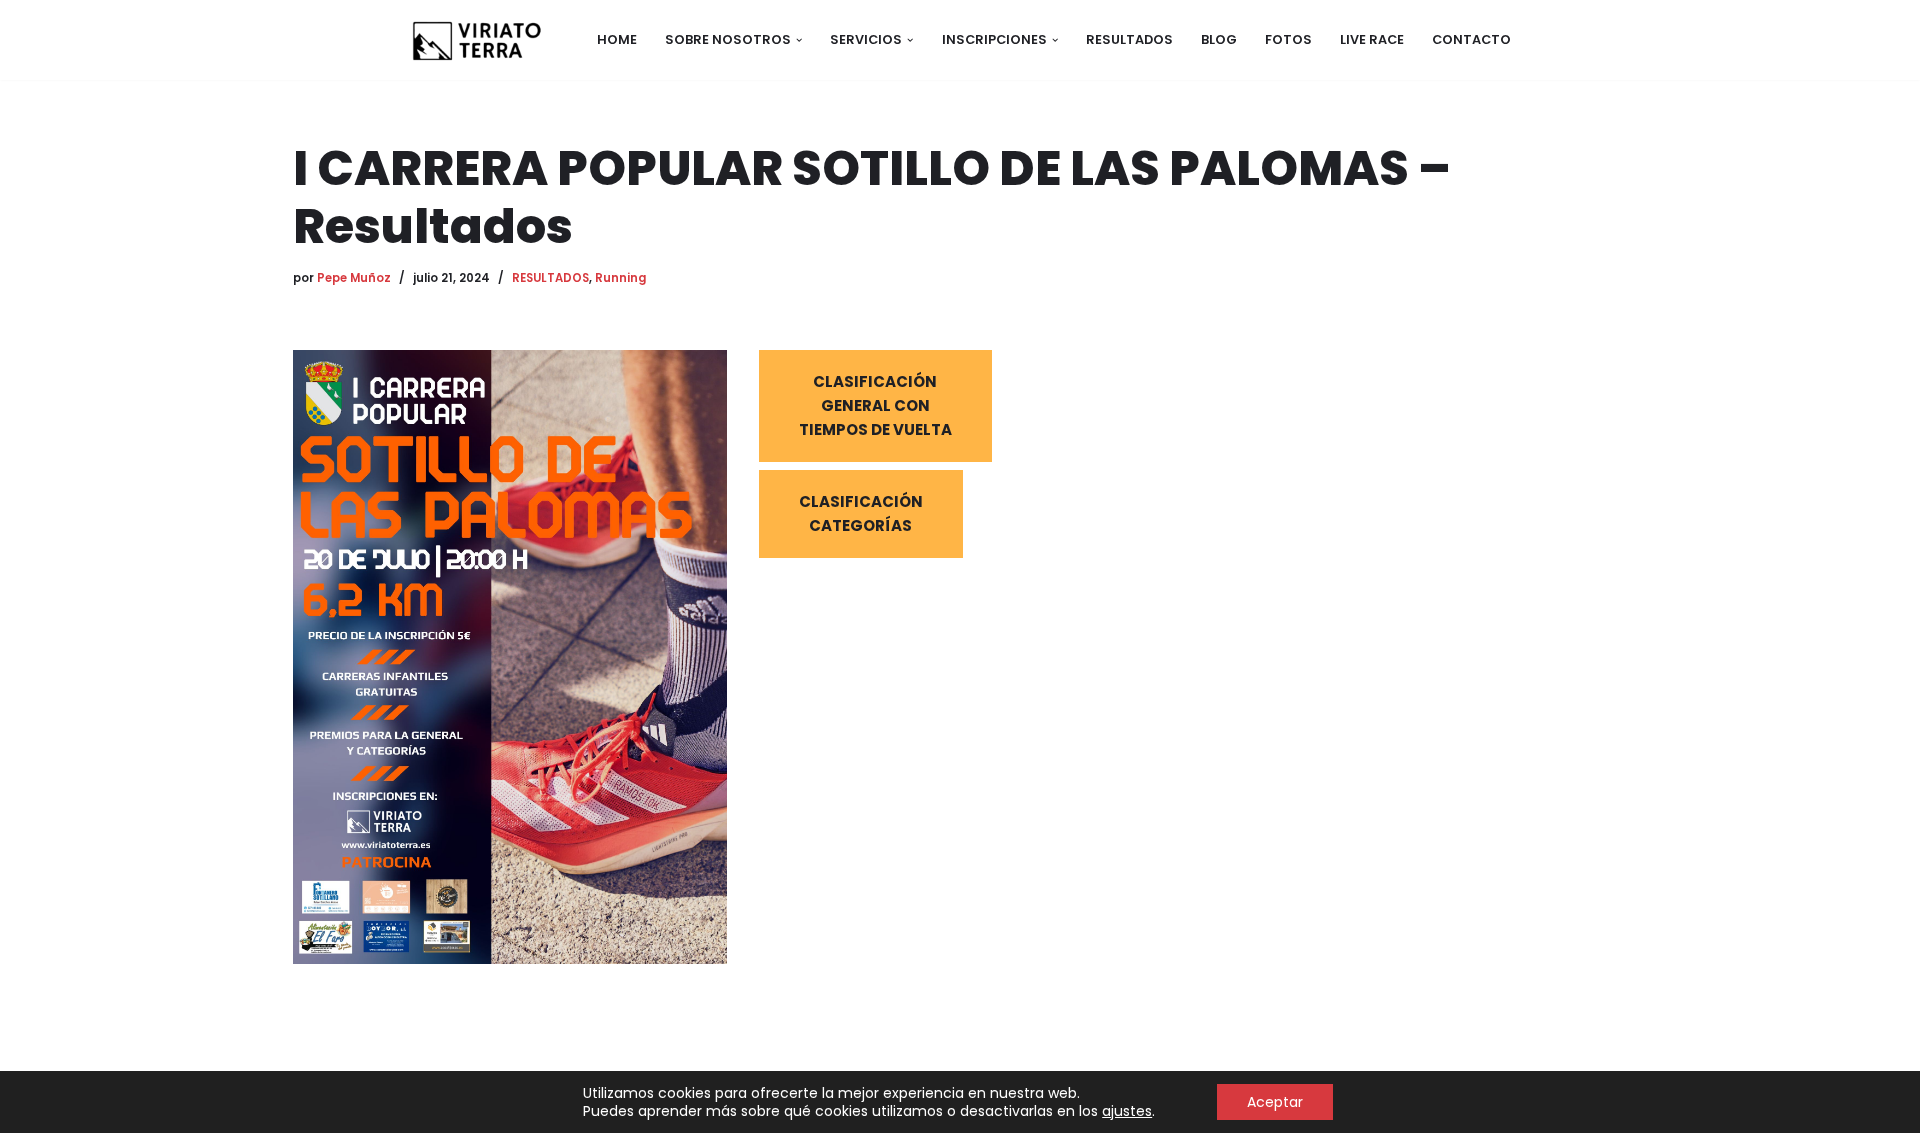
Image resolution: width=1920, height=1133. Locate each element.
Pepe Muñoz (354, 278)
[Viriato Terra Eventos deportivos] (475, 40)
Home (617, 39)
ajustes (1127, 1111)
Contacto (1471, 39)
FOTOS (1288, 39)
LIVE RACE (1372, 39)
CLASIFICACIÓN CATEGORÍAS (861, 513)
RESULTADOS (1129, 39)
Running (620, 278)
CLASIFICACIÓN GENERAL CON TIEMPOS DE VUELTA (875, 405)
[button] (799, 40)
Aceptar (1275, 1102)
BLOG (1219, 39)
